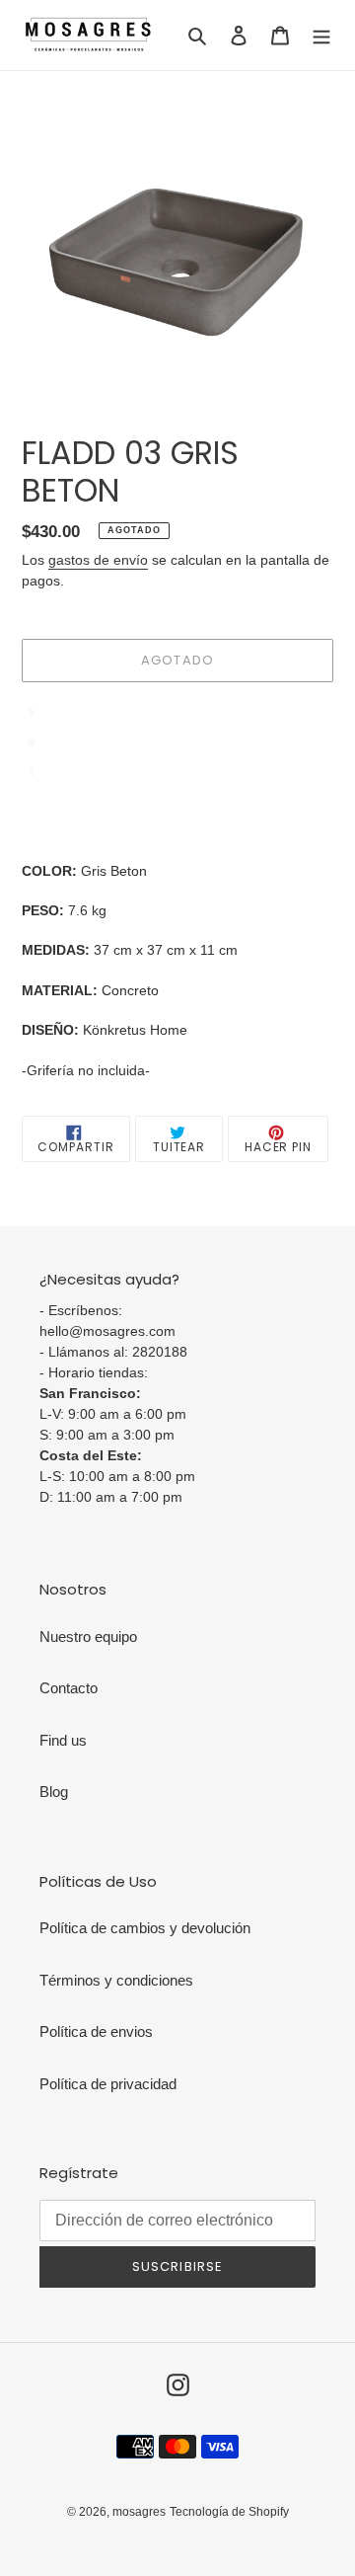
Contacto (69, 1688)
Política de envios (96, 2031)
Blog (54, 1792)
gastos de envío (98, 560)
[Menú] (321, 35)
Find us (63, 1740)
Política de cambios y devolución (145, 1928)
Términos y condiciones (116, 1980)
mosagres (139, 2512)
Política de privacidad (108, 2084)
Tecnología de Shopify (229, 2512)
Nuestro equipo (88, 1637)
